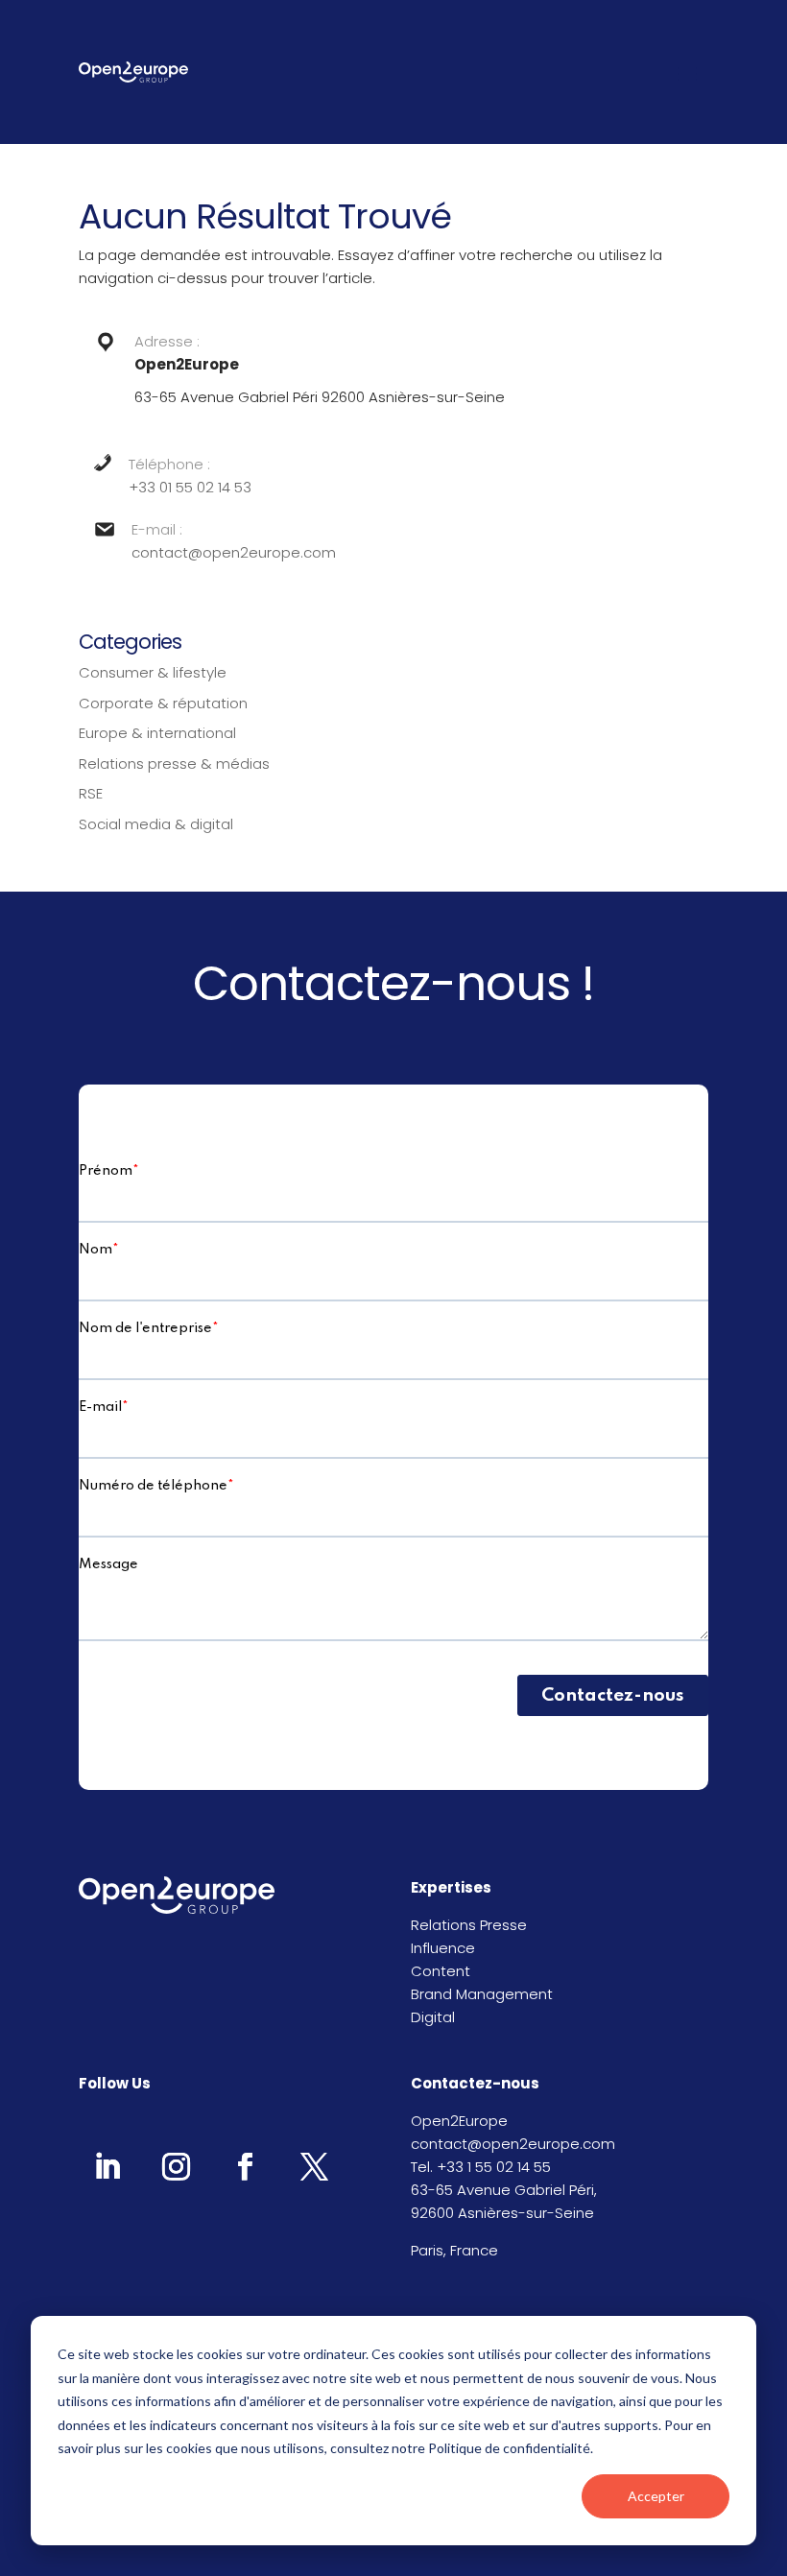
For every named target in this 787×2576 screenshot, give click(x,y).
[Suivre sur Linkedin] (107, 2166)
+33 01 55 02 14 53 (190, 487)
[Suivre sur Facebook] (245, 2166)
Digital (433, 2017)
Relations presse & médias (174, 763)
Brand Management (482, 1994)
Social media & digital (156, 824)
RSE (91, 793)
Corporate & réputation (163, 703)
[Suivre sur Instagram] (176, 2166)
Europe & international (157, 733)
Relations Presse (469, 1925)
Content (441, 1971)
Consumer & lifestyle (153, 672)
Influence (443, 1948)
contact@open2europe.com (234, 552)
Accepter (656, 2496)
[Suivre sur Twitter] (314, 2166)
